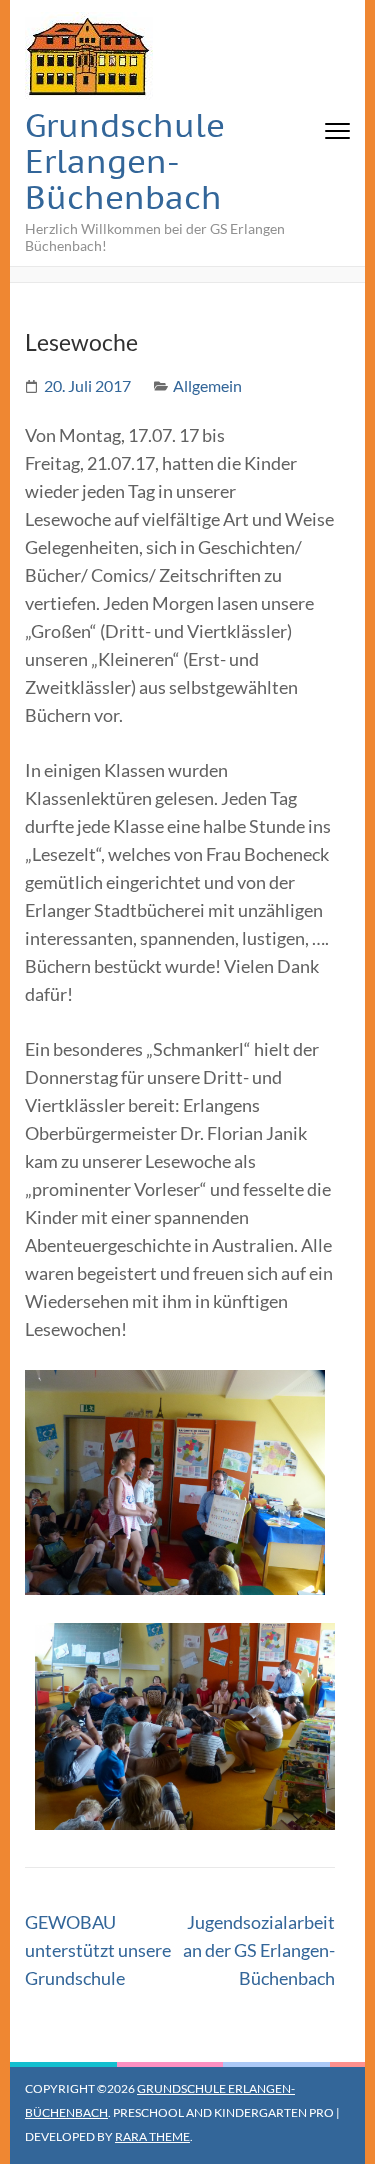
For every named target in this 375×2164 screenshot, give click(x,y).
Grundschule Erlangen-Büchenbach (125, 161)
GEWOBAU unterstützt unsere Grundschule (98, 1950)
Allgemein (207, 385)
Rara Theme (152, 2136)
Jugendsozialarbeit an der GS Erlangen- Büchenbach (259, 1950)
